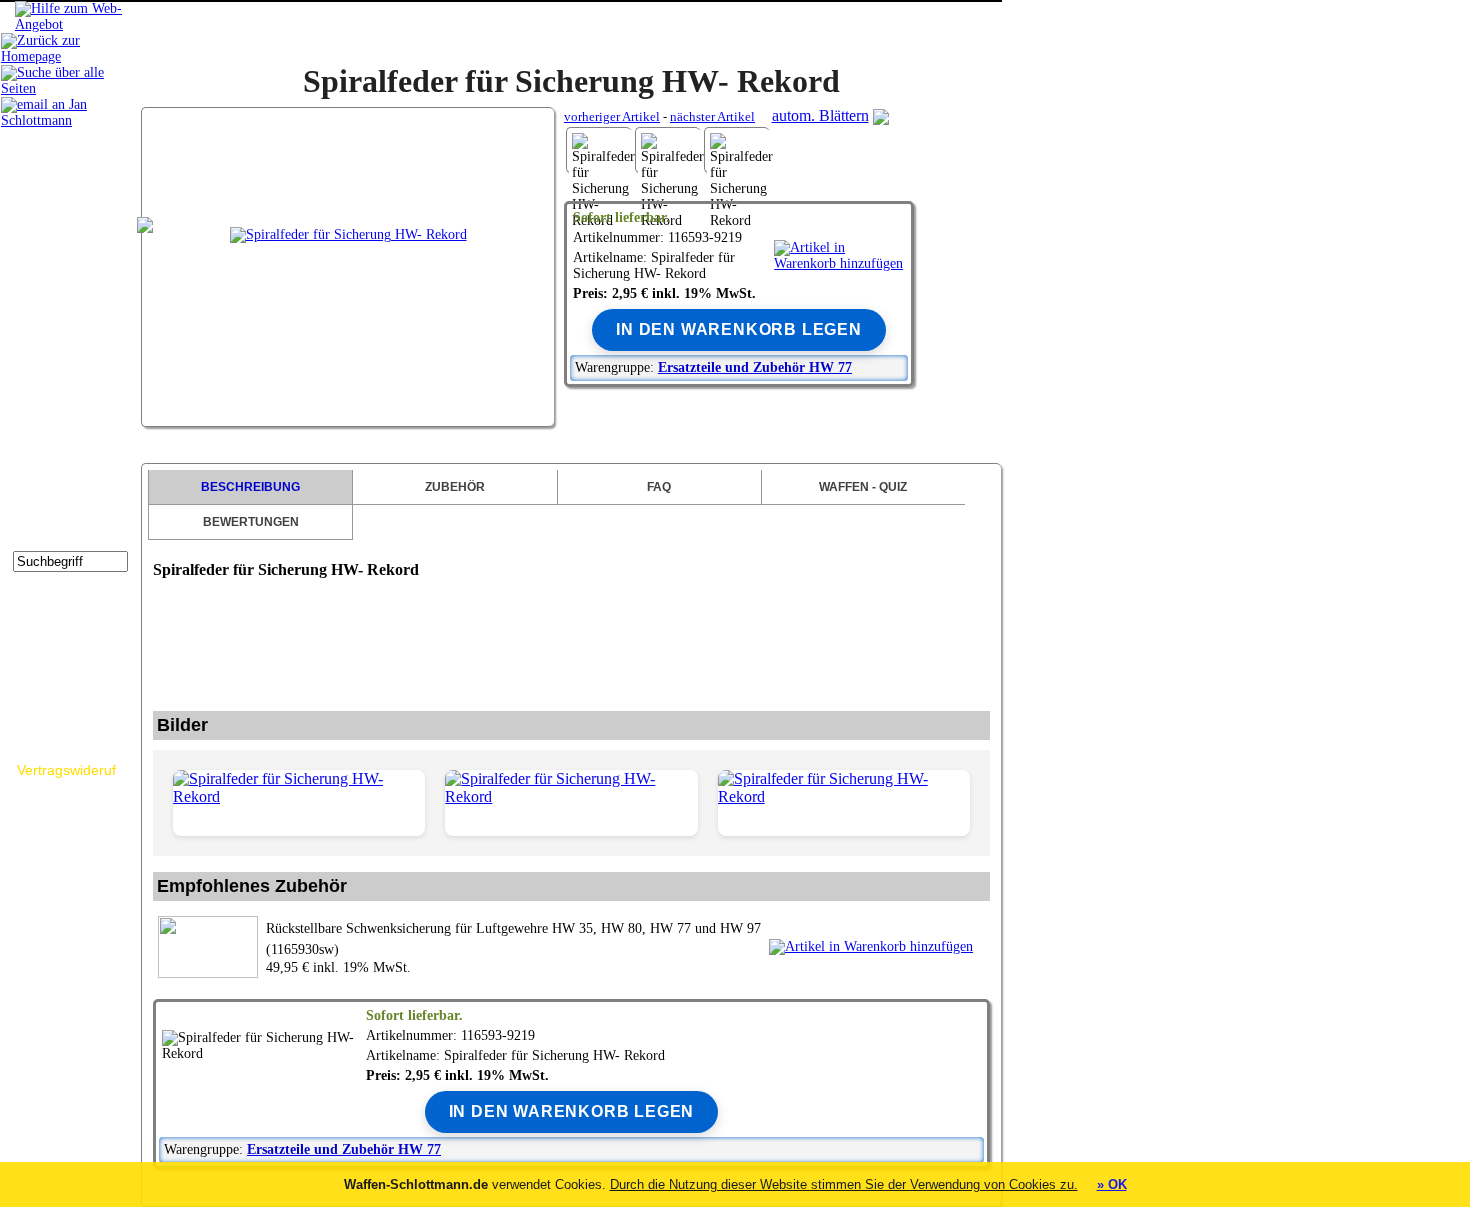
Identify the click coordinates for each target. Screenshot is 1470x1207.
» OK (1112, 1184)
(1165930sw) (513, 939)
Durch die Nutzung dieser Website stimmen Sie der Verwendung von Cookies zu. (844, 1184)
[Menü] (71, 24)
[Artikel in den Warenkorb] (839, 256)
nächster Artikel (712, 116)
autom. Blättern (820, 115)
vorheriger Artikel (612, 116)
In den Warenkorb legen (739, 329)
